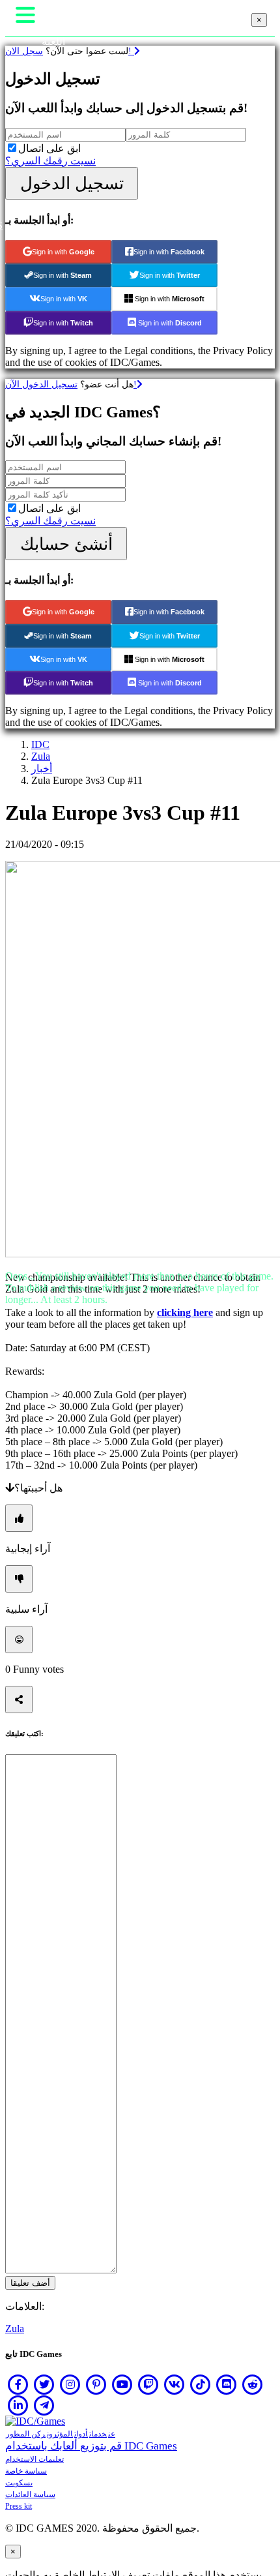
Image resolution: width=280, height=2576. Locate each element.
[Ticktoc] (201, 2384)
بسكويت (19, 2483)
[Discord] (227, 2384)
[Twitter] (44, 2384)
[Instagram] (70, 2384)
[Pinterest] (96, 2384)
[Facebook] (18, 2384)
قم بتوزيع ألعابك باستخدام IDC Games (91, 2446)
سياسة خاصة (26, 2471)
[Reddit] (253, 2384)
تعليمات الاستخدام (35, 2459)
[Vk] (175, 2384)
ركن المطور (26, 2434)
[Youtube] (122, 2384)
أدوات (81, 2434)
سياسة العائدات (30, 2494)
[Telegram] (44, 2405)
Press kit (19, 2506)
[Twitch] (148, 2384)
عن (112, 2434)
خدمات (98, 2434)
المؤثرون (60, 2434)
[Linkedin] (18, 2405)
